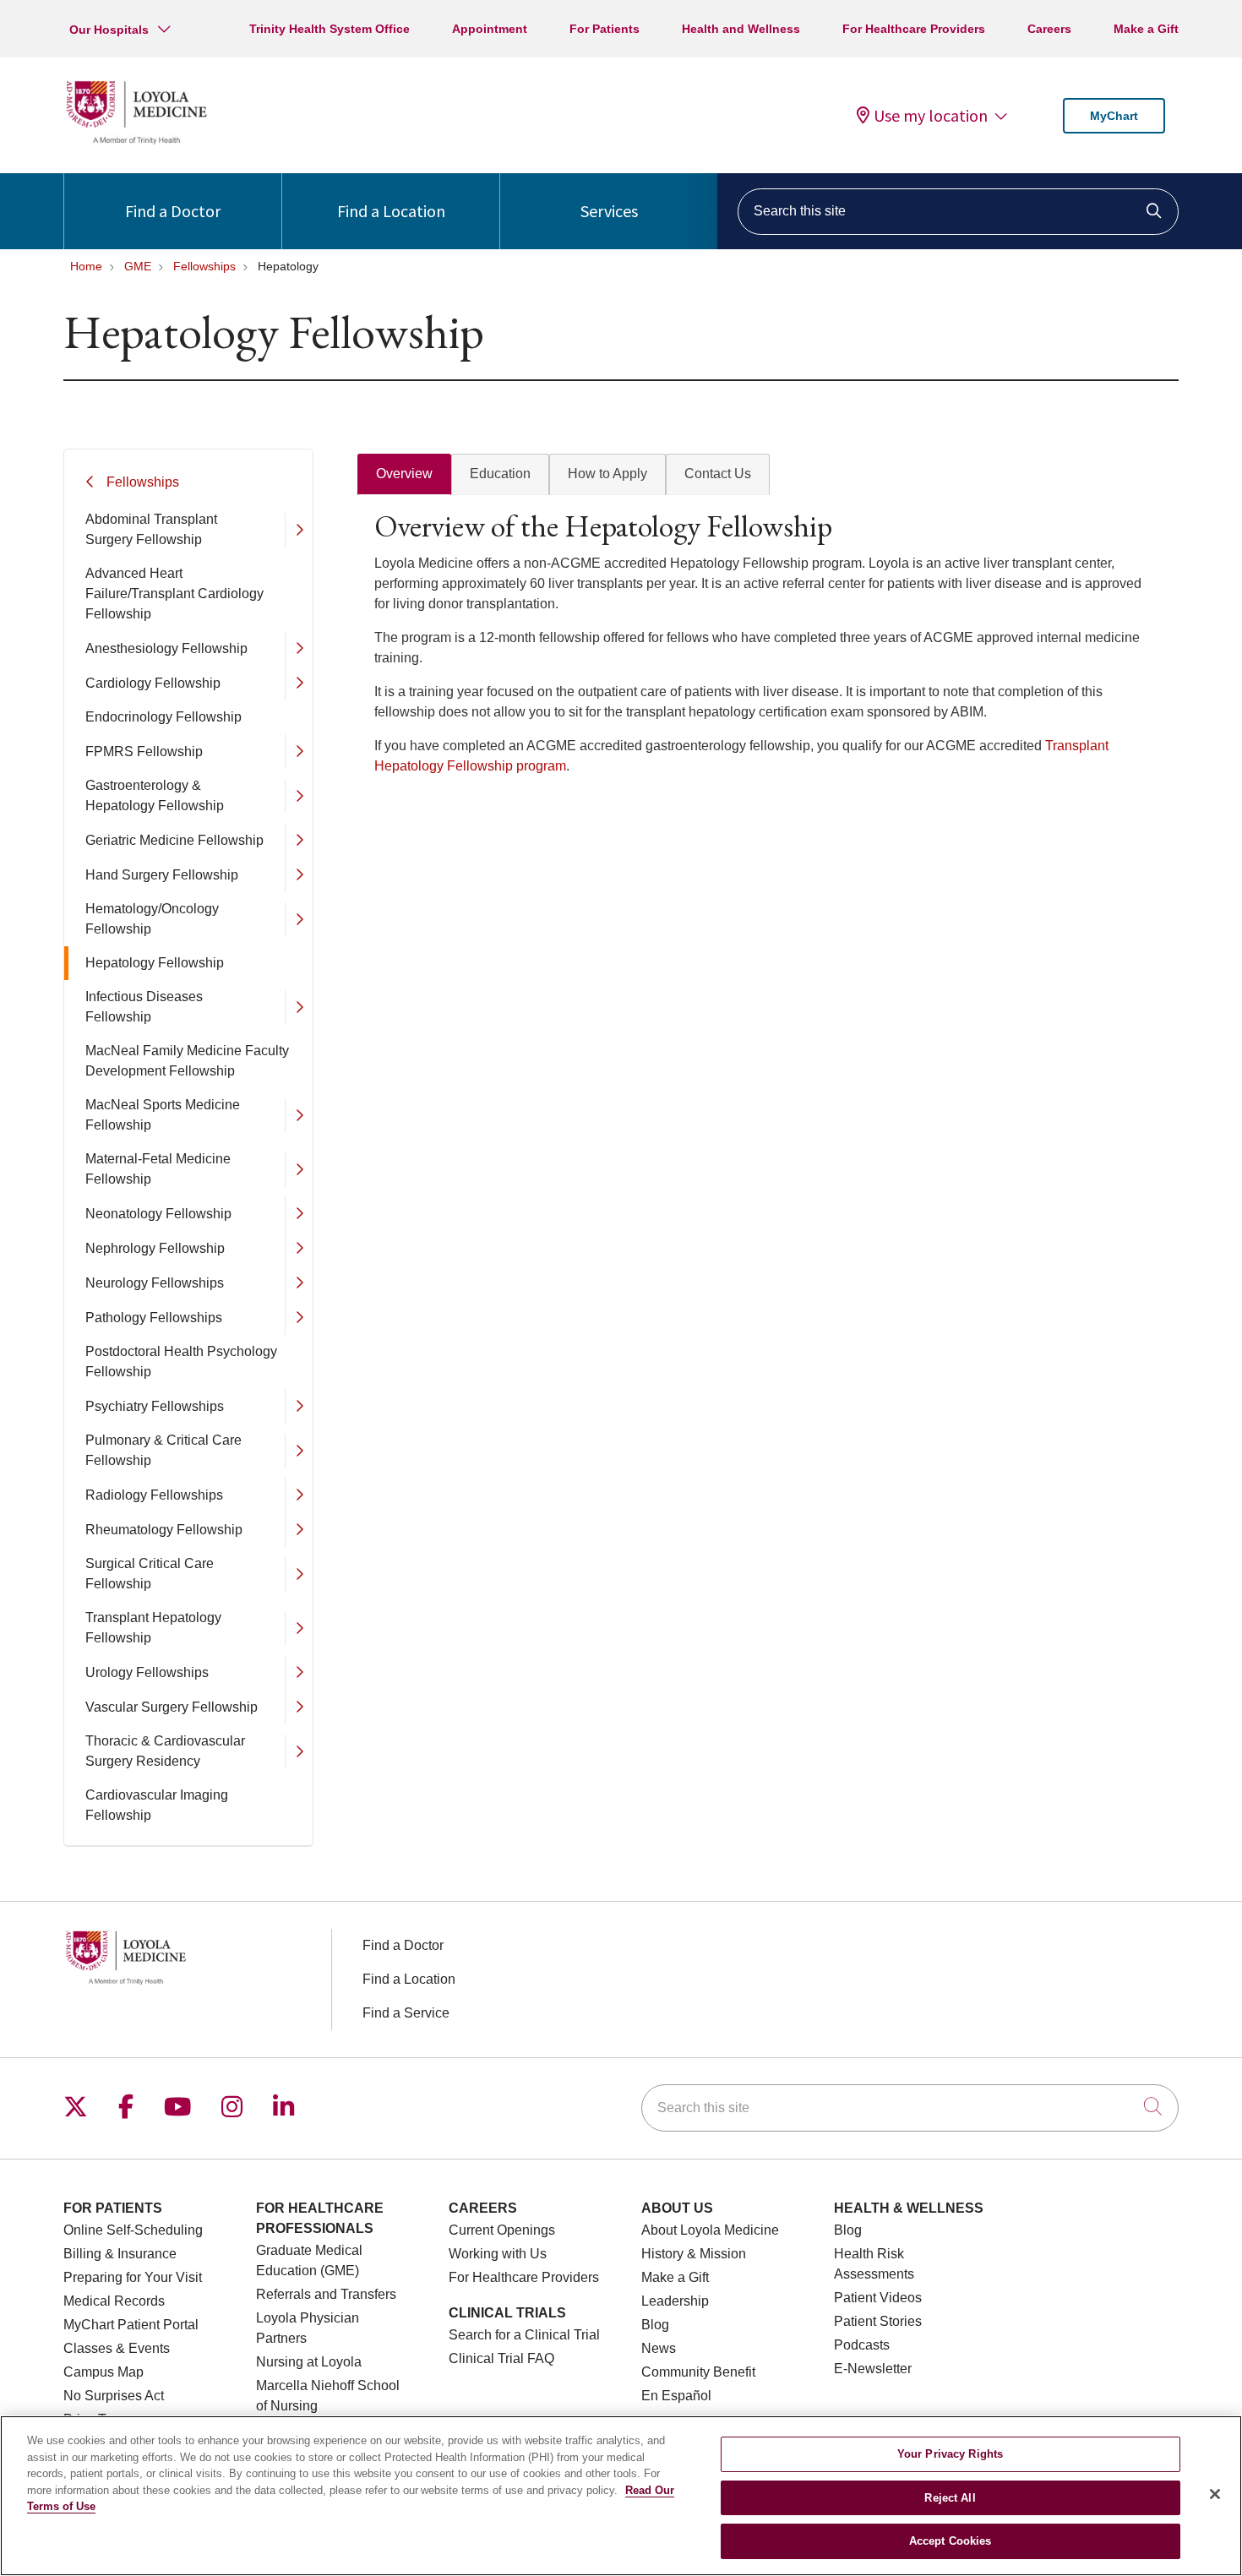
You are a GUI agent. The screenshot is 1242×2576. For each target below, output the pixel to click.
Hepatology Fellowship (155, 963)
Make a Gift (1146, 29)
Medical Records (114, 2301)
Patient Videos (878, 2298)
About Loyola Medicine (710, 2230)
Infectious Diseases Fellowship (144, 1007)
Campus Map (103, 2372)
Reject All (950, 2498)
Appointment (490, 29)
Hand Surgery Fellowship (162, 875)
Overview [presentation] (404, 474)
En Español (676, 2396)
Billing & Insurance (120, 2254)
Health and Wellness (741, 29)
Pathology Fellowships (154, 1318)
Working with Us (498, 2254)
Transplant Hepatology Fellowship (153, 1628)
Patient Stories (878, 2321)
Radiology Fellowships (154, 1495)
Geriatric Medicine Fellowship (174, 840)
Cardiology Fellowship (153, 683)
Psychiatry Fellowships (155, 1406)
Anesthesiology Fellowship (166, 648)
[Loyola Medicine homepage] (136, 142)
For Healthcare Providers (914, 29)
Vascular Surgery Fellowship (172, 1707)
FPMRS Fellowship (144, 752)
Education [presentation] (500, 474)
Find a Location (391, 211)
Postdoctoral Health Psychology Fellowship (181, 1362)
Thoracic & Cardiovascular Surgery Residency (165, 1751)
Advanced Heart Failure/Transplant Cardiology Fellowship (174, 594)
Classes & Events (117, 2348)
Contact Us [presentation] (718, 474)
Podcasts (862, 2345)
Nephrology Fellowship (155, 1248)
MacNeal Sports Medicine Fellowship (163, 1115)
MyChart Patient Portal (131, 2325)
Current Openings (502, 2230)
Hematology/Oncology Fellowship (152, 919)
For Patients (605, 29)
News (659, 2348)
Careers (1049, 29)
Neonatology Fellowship (158, 1214)
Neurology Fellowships (155, 1283)
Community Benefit (698, 2372)
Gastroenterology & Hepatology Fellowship (155, 795)
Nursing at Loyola (309, 2362)
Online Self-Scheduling (133, 2230)
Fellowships (143, 482)
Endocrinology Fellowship (163, 717)
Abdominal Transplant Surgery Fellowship (151, 529)
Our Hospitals (109, 30)
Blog (655, 2325)
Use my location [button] (931, 116)
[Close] (1215, 2494)
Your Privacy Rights (950, 2454)
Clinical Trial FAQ (501, 2358)
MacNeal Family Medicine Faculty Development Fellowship (187, 1061)
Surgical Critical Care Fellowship (150, 1574)
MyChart (1114, 116)
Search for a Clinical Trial (524, 2335)
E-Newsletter (873, 2369)
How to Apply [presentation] (607, 474)
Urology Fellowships (147, 1672)
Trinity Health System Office (330, 29)
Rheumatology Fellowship (164, 1530)
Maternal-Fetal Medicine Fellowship (158, 1169)
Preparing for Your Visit (133, 2277)
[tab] (404, 474)
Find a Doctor (173, 211)
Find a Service (406, 2013)
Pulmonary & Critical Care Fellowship (163, 1450)
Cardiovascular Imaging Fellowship (157, 1805)
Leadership (675, 2301)
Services (609, 211)
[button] (299, 530)
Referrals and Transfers (326, 2294)
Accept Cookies (951, 2541)
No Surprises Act (114, 2396)
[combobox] (958, 212)
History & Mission (694, 2254)
